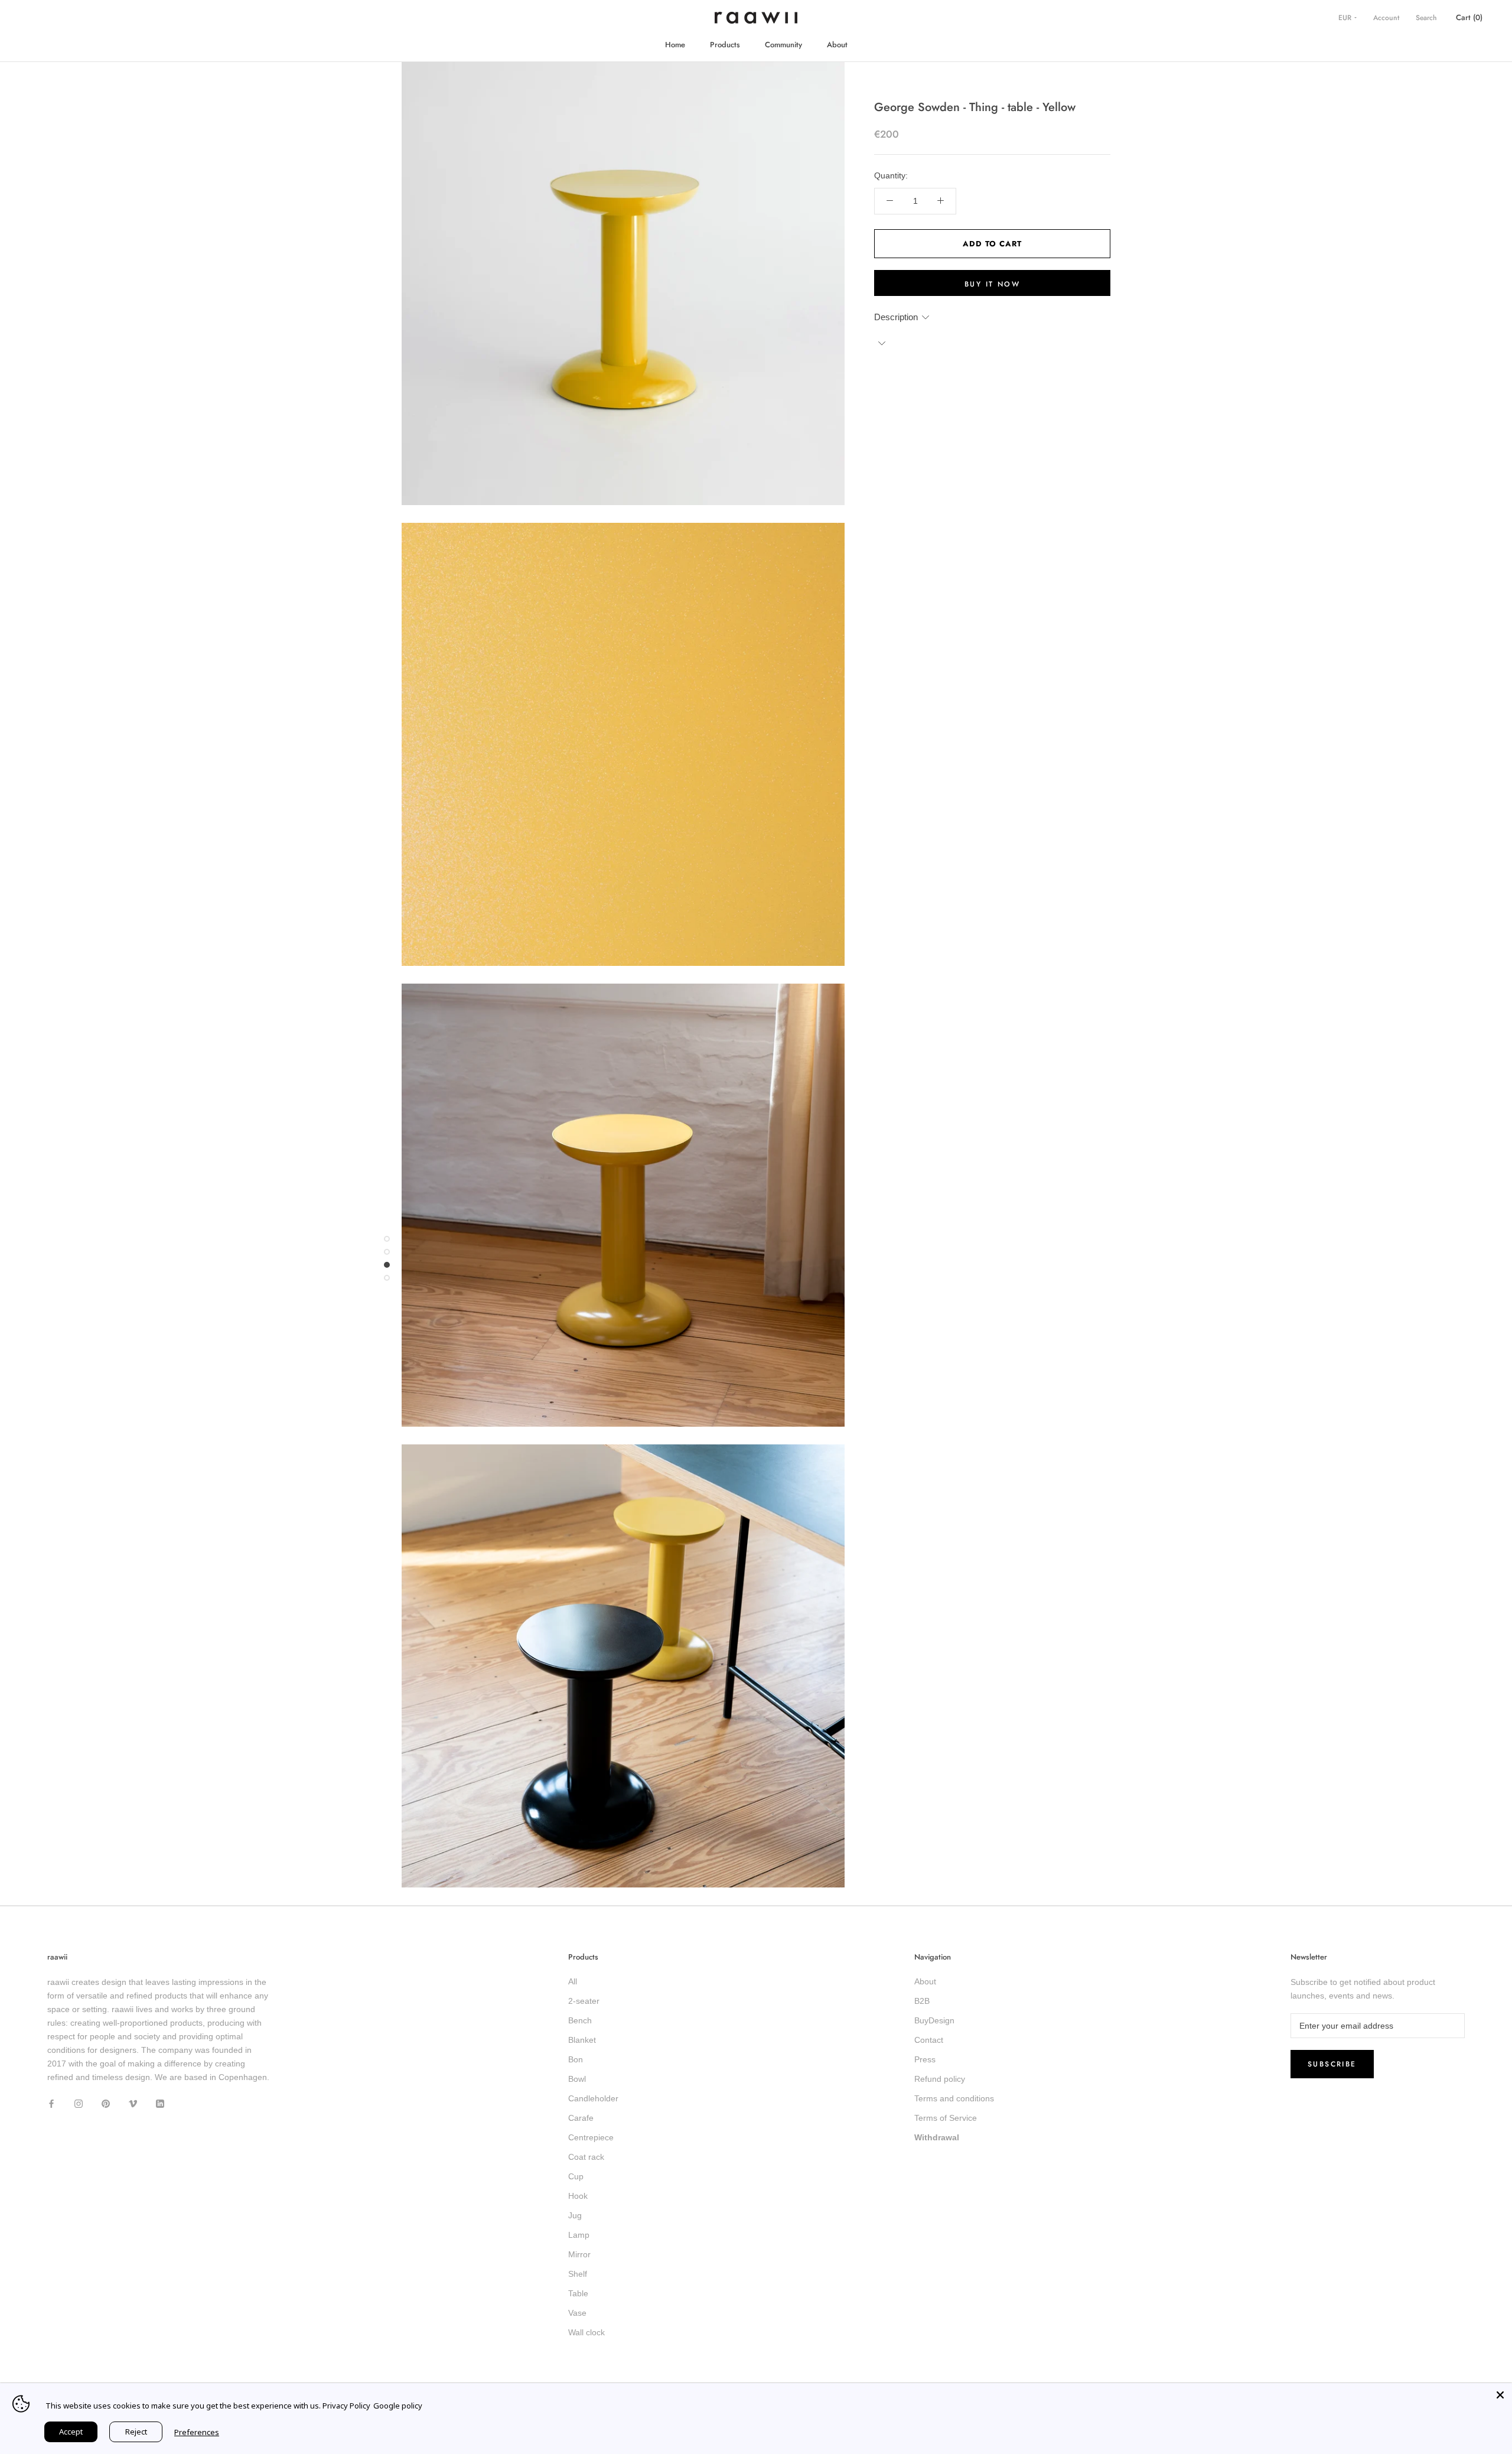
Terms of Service (946, 2118)
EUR (1346, 18)
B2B (922, 2001)
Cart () (1469, 17)
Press (925, 2059)
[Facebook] (51, 2103)
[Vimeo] (133, 2103)
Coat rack (586, 2157)
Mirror (579, 2254)
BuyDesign (934, 2020)
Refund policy (940, 2079)
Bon (576, 2059)
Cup (576, 2176)
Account (1386, 18)
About (837, 45)
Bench (580, 2020)
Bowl (577, 2079)
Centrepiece (591, 2137)
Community (783, 45)
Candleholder (593, 2098)
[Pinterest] (106, 2103)
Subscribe (1332, 2064)
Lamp (579, 2235)
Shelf (578, 2274)
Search (1426, 18)
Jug (575, 2215)
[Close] (1500, 2395)
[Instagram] (79, 2103)
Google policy (398, 2406)
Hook (578, 2196)
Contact (929, 2040)
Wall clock (586, 2332)
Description (896, 316)
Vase (577, 2313)
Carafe (581, 2118)
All (573, 1981)
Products (725, 45)
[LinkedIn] (160, 2103)
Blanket (582, 2040)
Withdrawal (937, 2137)
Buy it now (992, 284)
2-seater (584, 2001)
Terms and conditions (954, 2098)
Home (675, 45)
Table (578, 2293)
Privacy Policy (346, 2406)
